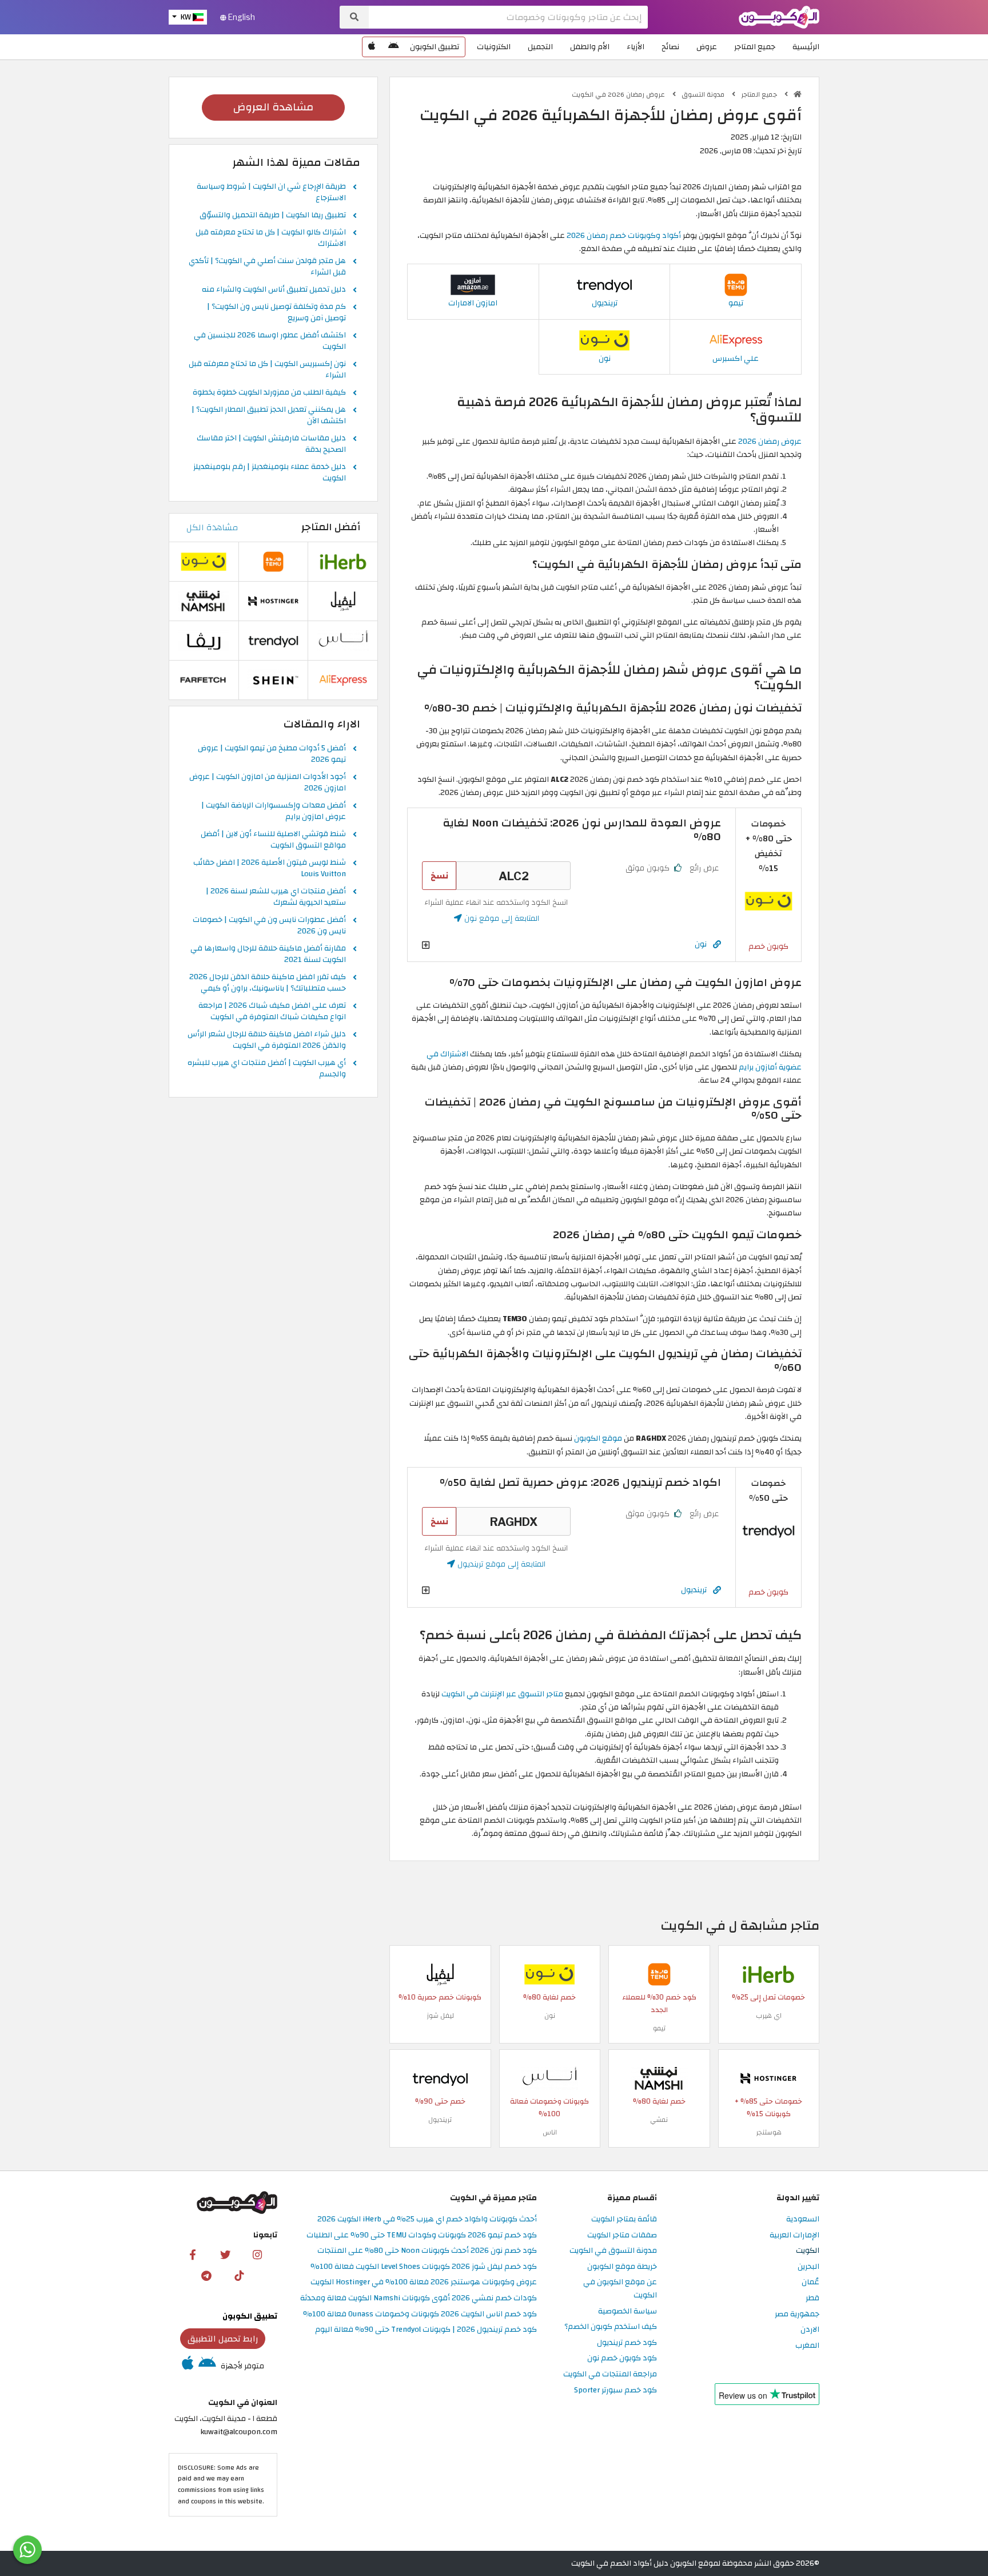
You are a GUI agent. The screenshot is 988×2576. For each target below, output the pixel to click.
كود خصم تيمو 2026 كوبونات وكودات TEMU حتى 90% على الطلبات (422, 2235)
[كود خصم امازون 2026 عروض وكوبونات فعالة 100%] (473, 285)
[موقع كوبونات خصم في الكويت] (798, 94)
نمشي (659, 2120)
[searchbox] (508, 17)
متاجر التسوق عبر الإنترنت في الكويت (502, 1694)
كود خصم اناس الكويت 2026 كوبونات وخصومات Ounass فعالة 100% (420, 2314)
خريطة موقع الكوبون (622, 2267)
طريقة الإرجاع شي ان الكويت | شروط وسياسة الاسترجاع (271, 193)
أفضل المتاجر (331, 527)
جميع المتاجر (755, 47)
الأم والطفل (590, 47)
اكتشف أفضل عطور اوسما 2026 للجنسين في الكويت (270, 341)
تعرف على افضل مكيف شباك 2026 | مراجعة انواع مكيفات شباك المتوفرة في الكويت (272, 1012)
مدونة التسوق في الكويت (613, 2251)
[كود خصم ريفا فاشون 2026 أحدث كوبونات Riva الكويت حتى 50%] (204, 640)
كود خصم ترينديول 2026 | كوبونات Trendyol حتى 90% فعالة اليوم (426, 2330)
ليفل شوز (440, 2016)
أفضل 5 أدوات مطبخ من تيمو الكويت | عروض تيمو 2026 (272, 754)
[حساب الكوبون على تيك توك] (239, 2275)
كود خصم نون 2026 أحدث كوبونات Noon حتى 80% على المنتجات (427, 2251)
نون (605, 358)
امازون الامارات (473, 303)
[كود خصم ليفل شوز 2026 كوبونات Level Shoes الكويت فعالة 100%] (440, 1973)
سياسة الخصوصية (628, 2311)
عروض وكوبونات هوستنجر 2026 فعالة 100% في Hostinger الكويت (424, 2282)
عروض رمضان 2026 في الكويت (619, 94)
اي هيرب (769, 2016)
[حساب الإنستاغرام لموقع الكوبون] (257, 2254)
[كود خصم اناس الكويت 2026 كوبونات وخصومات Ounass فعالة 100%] (549, 2078)
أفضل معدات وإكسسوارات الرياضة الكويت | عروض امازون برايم (274, 812)
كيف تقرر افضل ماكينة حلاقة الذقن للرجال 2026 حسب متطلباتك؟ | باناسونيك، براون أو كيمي (268, 983)
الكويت (808, 2251)
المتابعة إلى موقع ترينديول (500, 1564)
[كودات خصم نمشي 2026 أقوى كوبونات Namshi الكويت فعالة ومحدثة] (659, 2078)
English (241, 17)
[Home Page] (779, 16)
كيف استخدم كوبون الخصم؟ (611, 2327)
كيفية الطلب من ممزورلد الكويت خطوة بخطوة (269, 393)
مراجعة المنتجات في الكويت (610, 2374)
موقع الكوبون (598, 1438)
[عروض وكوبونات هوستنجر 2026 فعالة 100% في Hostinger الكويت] (768, 2078)
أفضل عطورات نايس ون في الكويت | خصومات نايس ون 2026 (269, 926)
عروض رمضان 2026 (770, 441)
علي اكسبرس (736, 358)
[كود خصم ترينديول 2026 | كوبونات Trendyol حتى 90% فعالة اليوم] (604, 285)
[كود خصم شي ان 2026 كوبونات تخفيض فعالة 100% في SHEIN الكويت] (273, 679)
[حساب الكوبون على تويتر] (225, 2254)
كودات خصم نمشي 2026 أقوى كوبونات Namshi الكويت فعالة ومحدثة (419, 2298)
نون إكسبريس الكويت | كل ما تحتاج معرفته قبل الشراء (267, 370)
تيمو (736, 303)
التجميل (540, 47)
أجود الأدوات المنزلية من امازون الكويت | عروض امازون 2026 (268, 783)
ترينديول (605, 303)
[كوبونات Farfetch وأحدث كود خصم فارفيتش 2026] (204, 679)
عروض (707, 47)
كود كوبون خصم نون (622, 2358)
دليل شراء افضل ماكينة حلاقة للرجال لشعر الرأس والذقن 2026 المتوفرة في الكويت (267, 1040)
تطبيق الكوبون (435, 47)
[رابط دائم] (717, 945)
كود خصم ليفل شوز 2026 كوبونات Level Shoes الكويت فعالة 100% (424, 2267)
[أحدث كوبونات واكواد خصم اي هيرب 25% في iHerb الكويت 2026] (768, 1973)
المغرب (807, 2346)
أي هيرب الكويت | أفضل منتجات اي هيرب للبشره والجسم (267, 1069)
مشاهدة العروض (273, 107)
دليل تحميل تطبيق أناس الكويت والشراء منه (274, 290)
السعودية (803, 2219)
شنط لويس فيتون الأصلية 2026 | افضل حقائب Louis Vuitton (270, 869)
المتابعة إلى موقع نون (501, 918)
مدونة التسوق (704, 94)
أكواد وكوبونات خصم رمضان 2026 (624, 235)
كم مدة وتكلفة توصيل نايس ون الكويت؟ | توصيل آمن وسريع (276, 313)
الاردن (810, 2330)
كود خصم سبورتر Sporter (615, 2390)
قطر (812, 2298)
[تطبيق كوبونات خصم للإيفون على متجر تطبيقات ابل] (372, 47)
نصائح (670, 47)
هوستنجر (769, 2132)
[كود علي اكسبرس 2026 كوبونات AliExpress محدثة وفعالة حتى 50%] (736, 339)
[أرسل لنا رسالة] (27, 2550)
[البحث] (354, 17)
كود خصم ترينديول (627, 2343)
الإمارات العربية (794, 2235)
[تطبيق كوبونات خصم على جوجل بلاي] (393, 47)
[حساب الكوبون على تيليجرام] (206, 2275)
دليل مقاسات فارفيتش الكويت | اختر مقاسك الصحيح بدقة (271, 444)
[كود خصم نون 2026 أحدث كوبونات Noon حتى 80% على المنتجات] (604, 339)
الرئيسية (806, 47)
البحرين (808, 2267)
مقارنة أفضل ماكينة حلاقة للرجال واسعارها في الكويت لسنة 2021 (268, 955)
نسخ (439, 876)
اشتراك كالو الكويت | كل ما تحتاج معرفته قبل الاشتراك (271, 238)
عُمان (810, 2282)
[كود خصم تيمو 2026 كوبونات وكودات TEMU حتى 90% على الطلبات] (736, 285)
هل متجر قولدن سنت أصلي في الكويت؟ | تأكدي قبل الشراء (267, 267)
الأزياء (636, 47)
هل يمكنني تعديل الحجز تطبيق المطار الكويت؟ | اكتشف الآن (269, 416)
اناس (550, 2132)
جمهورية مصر (797, 2314)
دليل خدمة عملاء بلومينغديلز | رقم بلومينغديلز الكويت (270, 473)
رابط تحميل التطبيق (223, 2339)
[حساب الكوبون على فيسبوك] (193, 2254)
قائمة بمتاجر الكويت (624, 2219)
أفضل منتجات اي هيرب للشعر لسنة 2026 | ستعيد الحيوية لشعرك (276, 897)
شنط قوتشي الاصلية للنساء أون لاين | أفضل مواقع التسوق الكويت (273, 840)
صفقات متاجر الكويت (622, 2235)
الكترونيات (494, 47)
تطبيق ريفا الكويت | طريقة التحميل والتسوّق (273, 216)
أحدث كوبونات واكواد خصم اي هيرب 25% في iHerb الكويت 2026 (427, 2219)
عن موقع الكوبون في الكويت (620, 2289)
